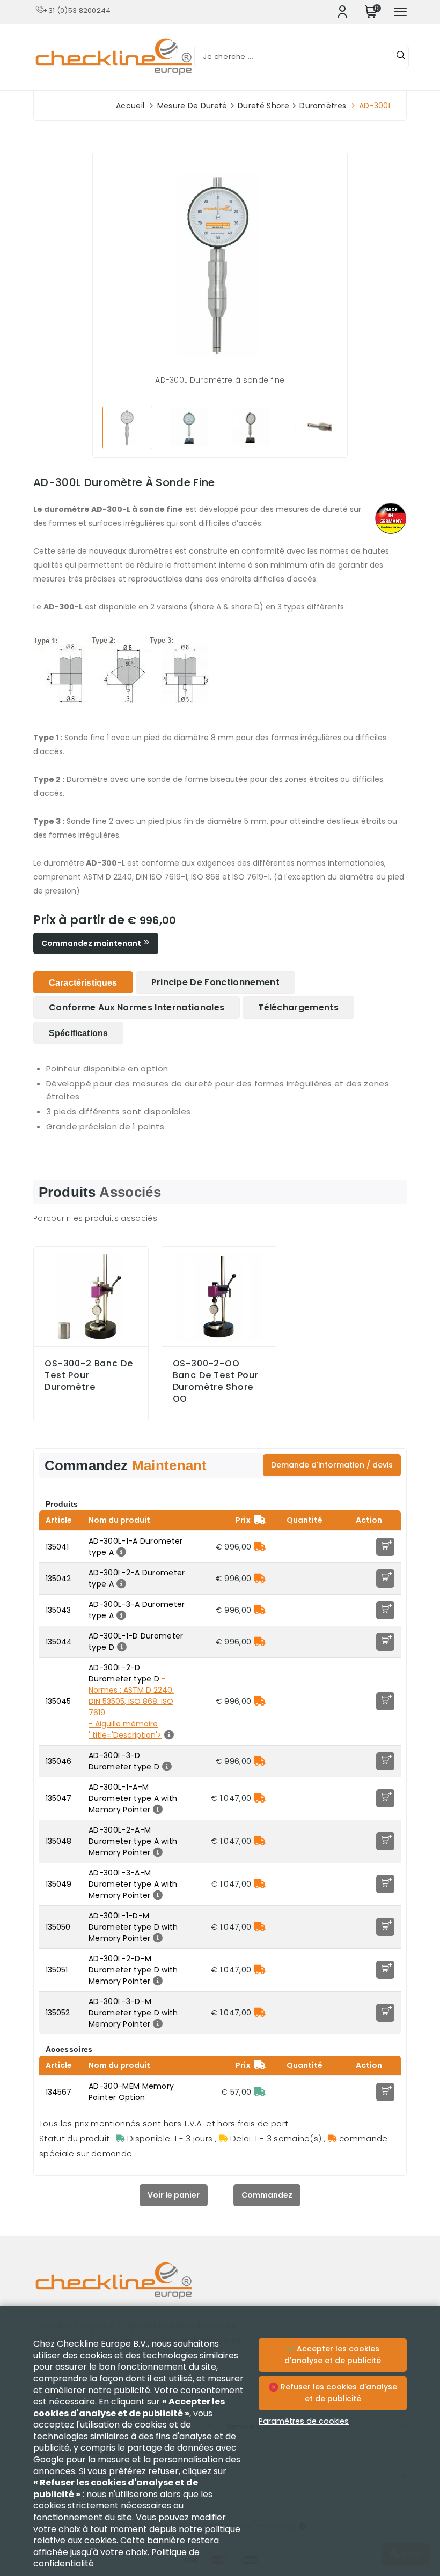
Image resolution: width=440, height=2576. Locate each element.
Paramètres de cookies (304, 2421)
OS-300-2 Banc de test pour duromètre (89, 1375)
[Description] (120, 1552)
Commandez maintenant (92, 943)
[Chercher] (401, 57)
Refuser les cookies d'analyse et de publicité (338, 2393)
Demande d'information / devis (332, 1465)
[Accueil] (220, 2288)
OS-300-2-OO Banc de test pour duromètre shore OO (216, 1381)
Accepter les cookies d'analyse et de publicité (333, 2355)
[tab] (83, 982)
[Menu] (400, 12)
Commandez (267, 2195)
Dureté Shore (263, 106)
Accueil (130, 106)
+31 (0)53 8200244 (77, 10)
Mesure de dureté (192, 106)
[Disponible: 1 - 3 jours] (260, 2092)
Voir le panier (174, 2195)
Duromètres (323, 106)
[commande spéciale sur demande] (260, 1547)
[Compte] (342, 12)
